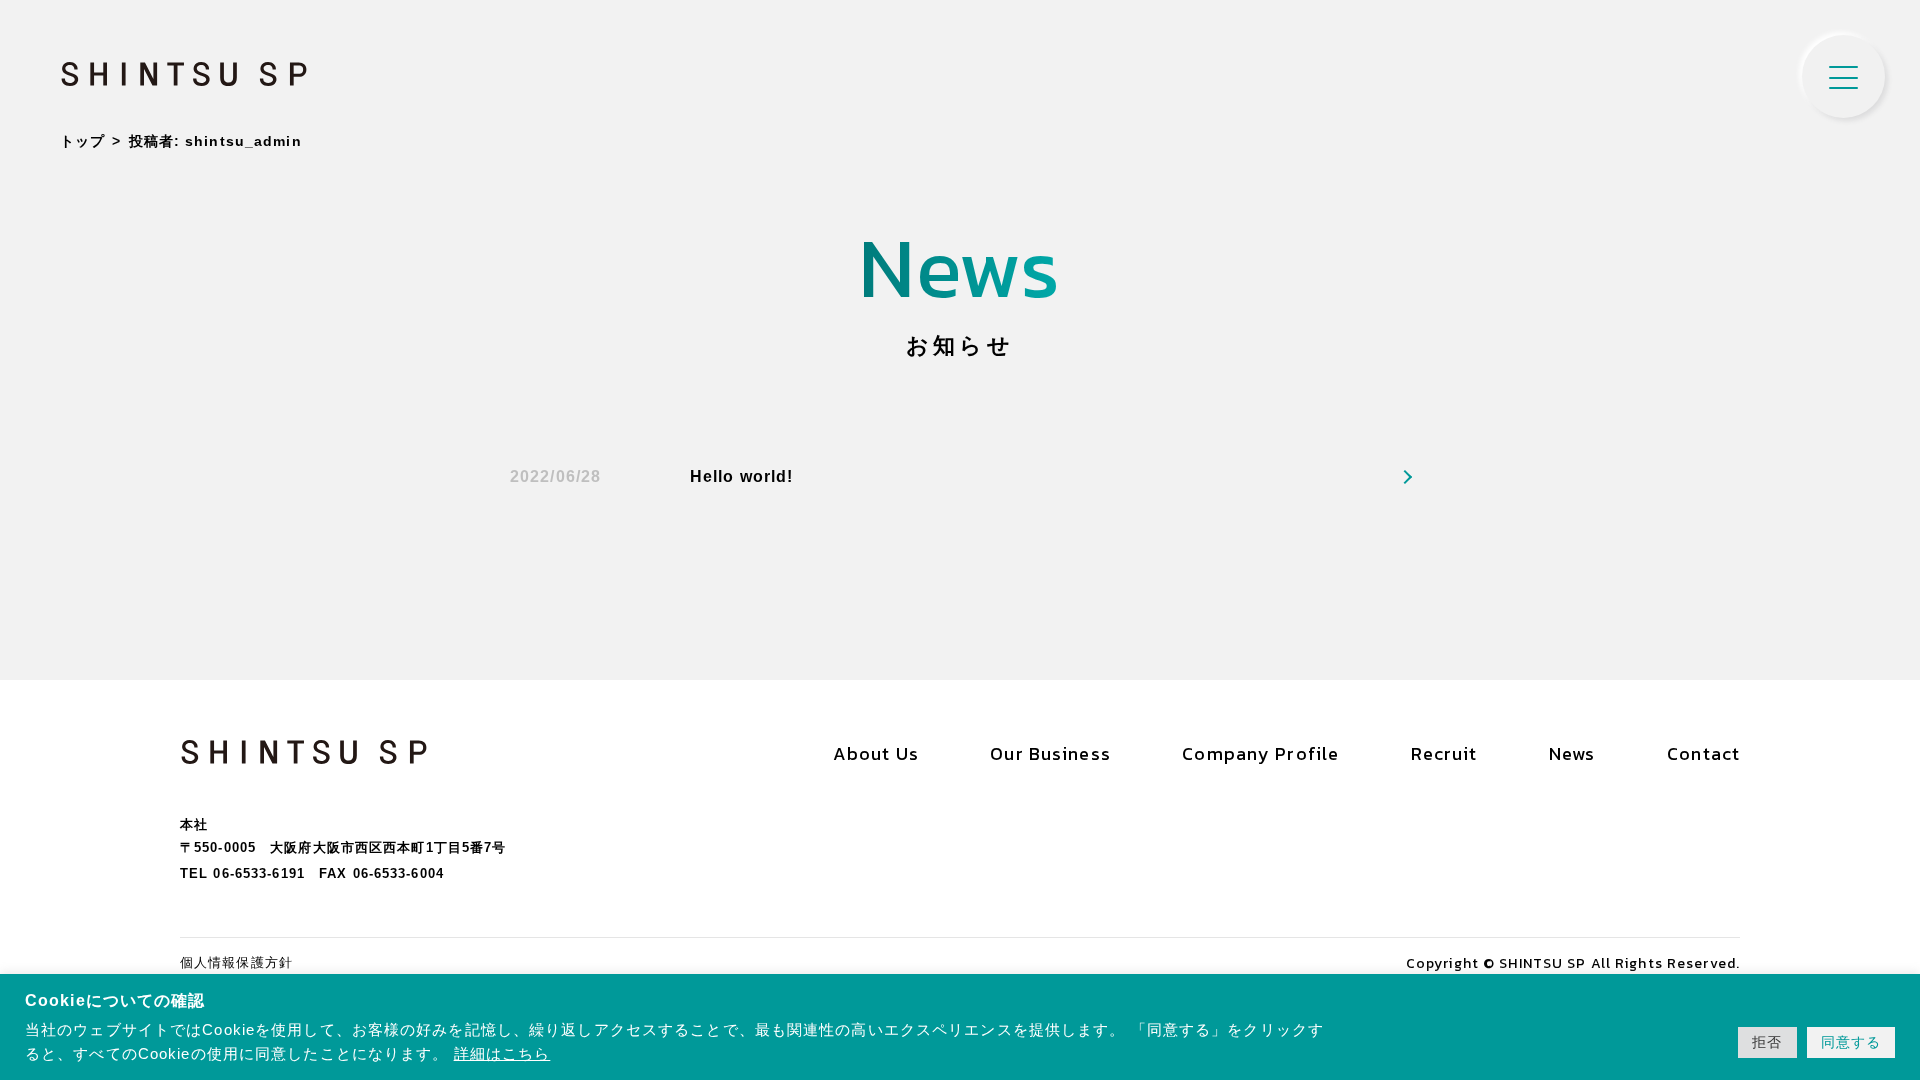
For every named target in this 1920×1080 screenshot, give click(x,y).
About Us (876, 753)
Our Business (1050, 753)
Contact (1703, 753)
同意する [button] (1851, 1042)
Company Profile (1260, 753)
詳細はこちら (502, 1054)
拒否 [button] (1767, 1042)
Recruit (1444, 753)
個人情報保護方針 (236, 962)
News (1572, 753)
